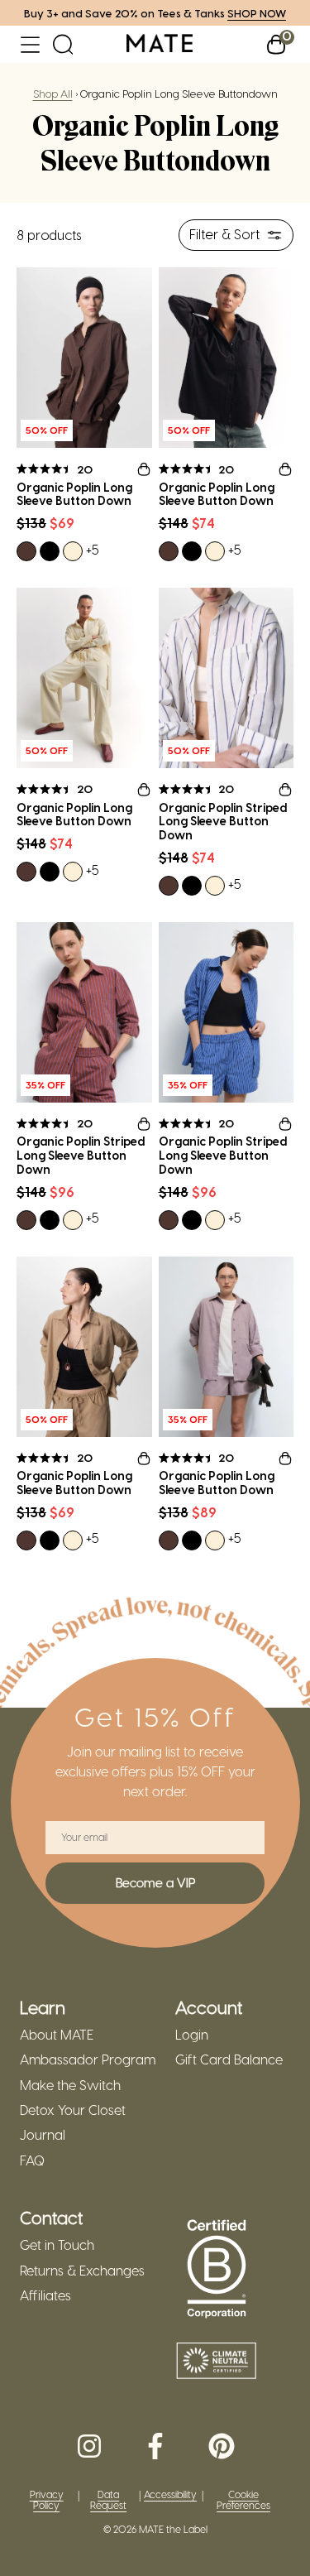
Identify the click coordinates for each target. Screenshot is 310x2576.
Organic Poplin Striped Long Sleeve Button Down (223, 822)
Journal (43, 2135)
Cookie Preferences (243, 2500)
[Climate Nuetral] (217, 2362)
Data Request (108, 2500)
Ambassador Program (88, 2059)
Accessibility (170, 2494)
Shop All (53, 93)
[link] (160, 44)
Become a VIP (155, 1882)
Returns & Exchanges (82, 2271)
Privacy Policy (47, 2500)
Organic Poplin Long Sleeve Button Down (74, 495)
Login (192, 2035)
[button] (30, 44)
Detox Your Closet (73, 2110)
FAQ (32, 2160)
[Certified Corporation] (217, 2270)
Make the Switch (70, 2085)
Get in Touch (57, 2245)
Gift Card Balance (229, 2059)
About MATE (57, 2035)
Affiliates (45, 2295)
